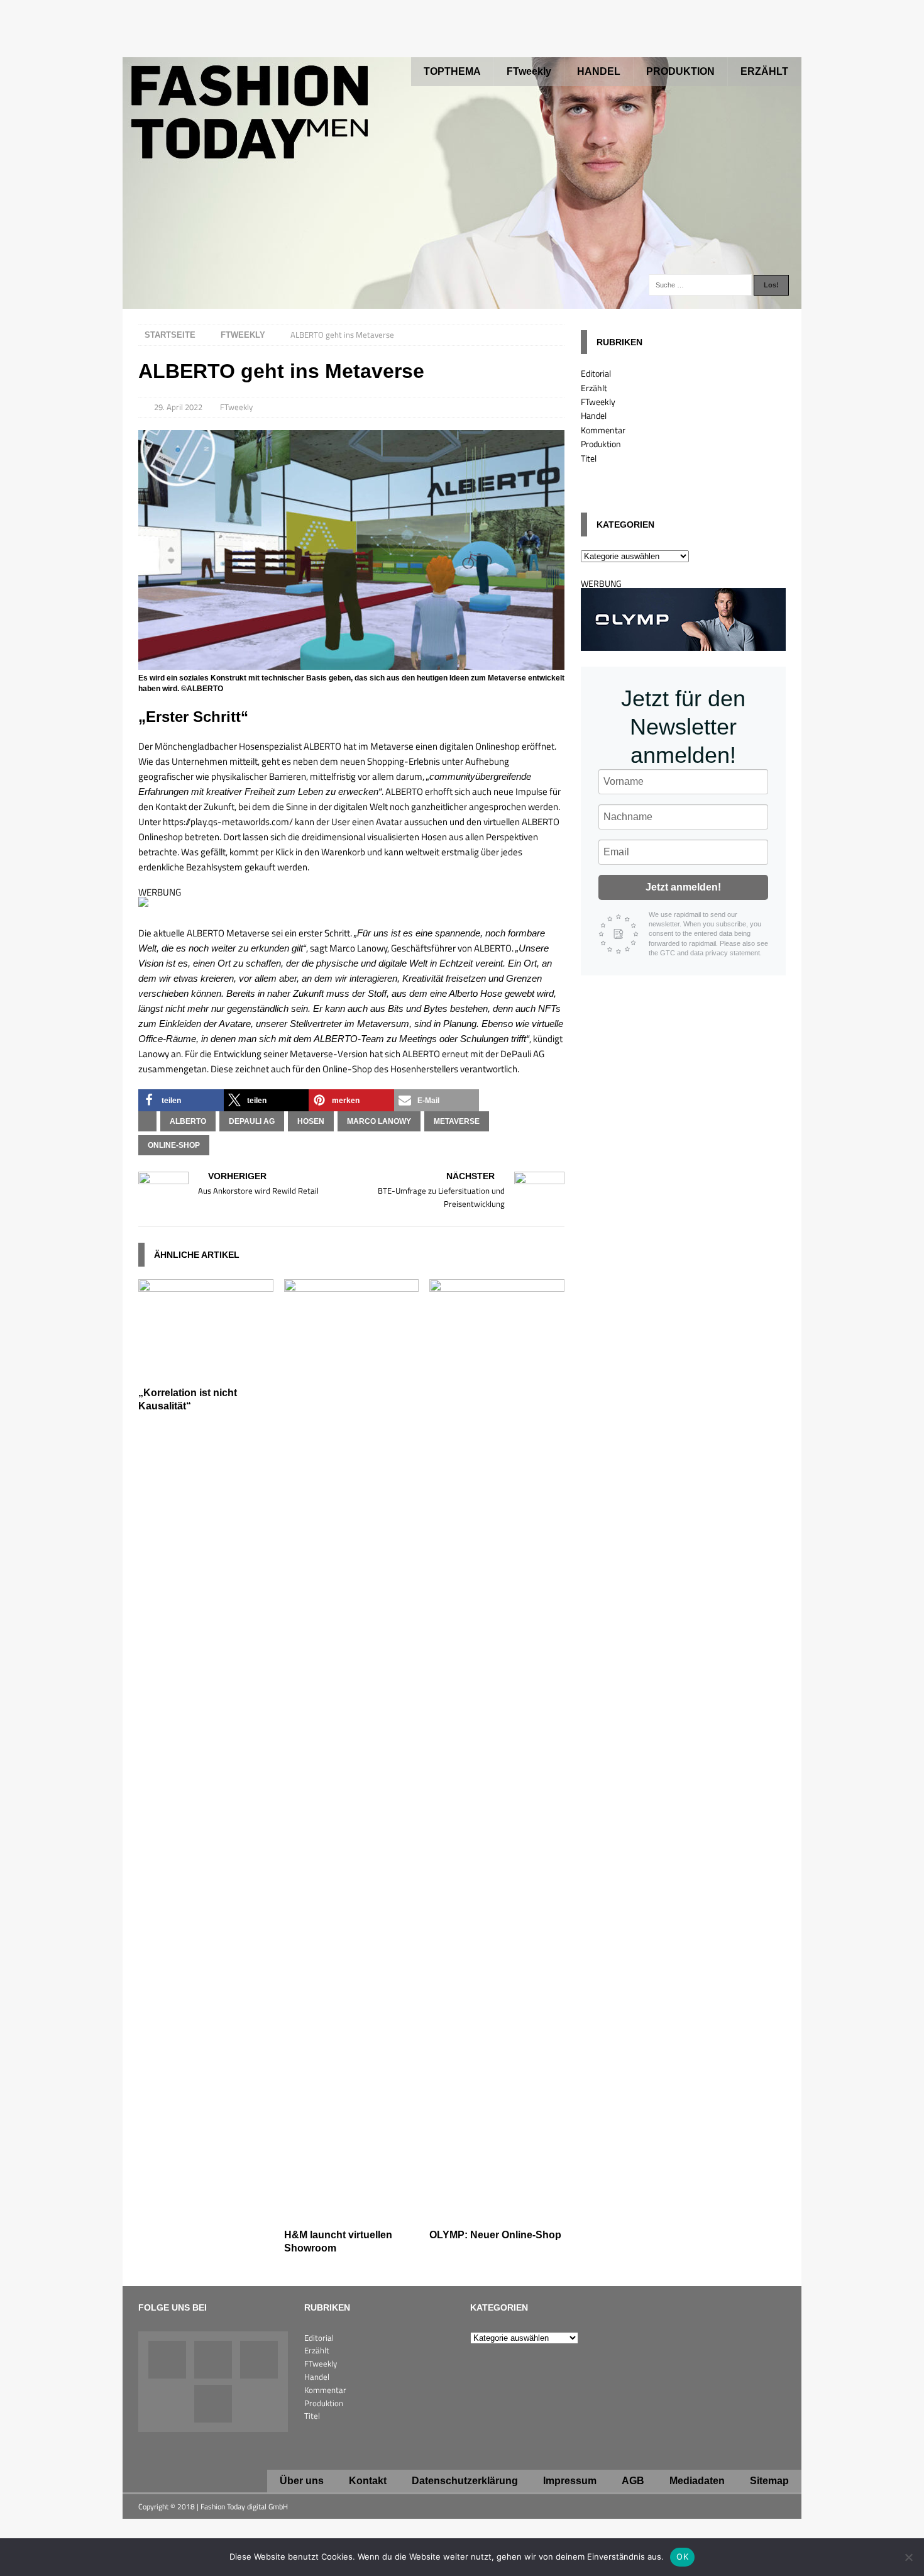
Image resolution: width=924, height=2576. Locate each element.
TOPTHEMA (452, 71)
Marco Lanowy (379, 1121)
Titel (589, 458)
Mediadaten (697, 2481)
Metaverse (457, 1121)
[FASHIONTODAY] (462, 302)
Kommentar (603, 430)
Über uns (302, 2481)
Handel (594, 415)
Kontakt (368, 2481)
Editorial (596, 373)
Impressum (570, 2481)
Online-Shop (174, 1145)
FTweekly (529, 71)
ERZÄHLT (764, 71)
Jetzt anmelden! (683, 887)
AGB (633, 2481)
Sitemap (769, 2481)
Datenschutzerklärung (465, 2481)
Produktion (601, 444)
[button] (181, 1100)
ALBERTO (188, 1121)
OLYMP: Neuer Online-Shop (495, 2235)
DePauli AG (252, 1121)
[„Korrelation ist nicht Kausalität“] (206, 1373)
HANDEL (599, 71)
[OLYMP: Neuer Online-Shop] (497, 2215)
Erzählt (594, 388)
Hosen (311, 1121)
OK (682, 2557)
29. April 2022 (178, 407)
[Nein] (908, 2557)
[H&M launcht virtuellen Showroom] (352, 2215)
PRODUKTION (680, 71)
